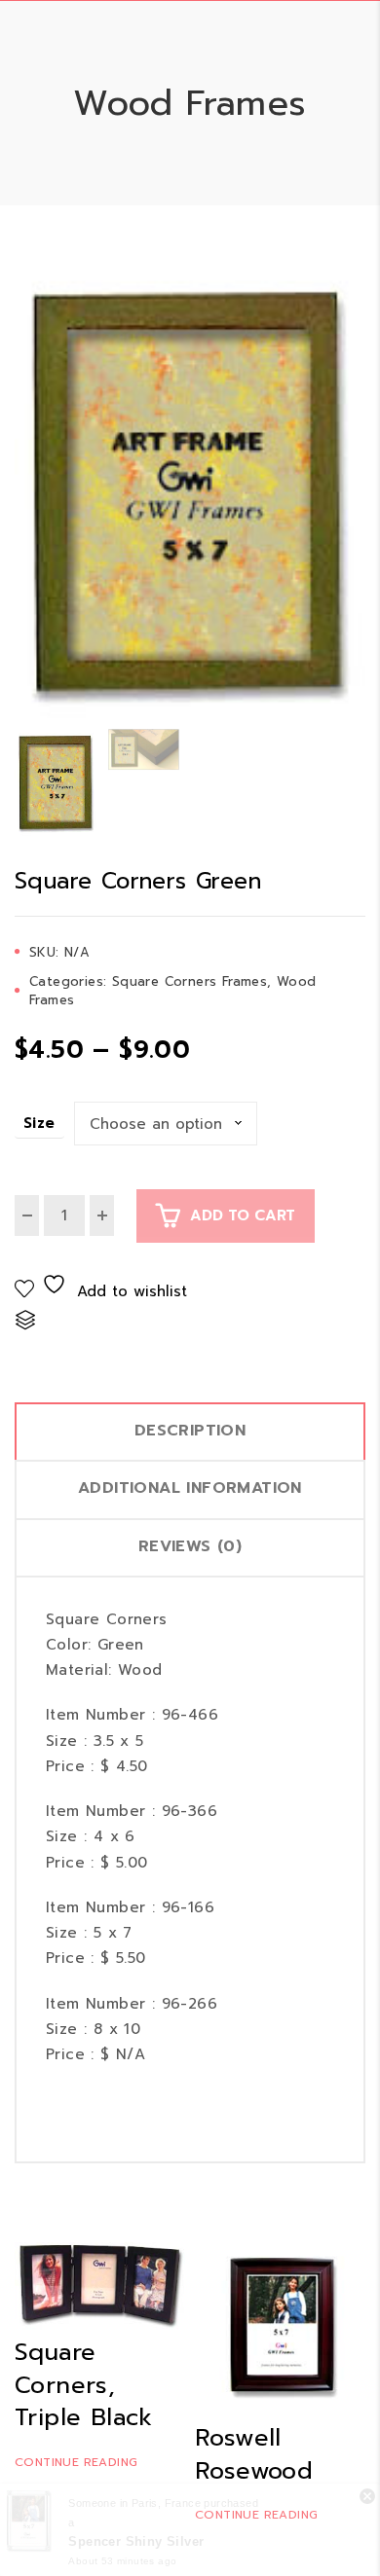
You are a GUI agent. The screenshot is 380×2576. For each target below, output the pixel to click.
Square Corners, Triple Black (84, 2385)
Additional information (190, 1488)
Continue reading (76, 2462)
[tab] (190, 1431)
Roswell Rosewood (254, 2454)
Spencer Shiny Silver (136, 2541)
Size (39, 1123)
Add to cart (243, 1215)
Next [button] (358, 494)
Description (190, 1431)
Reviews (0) (190, 1546)
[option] (190, 494)
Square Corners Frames (190, 981)
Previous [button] (22, 494)
